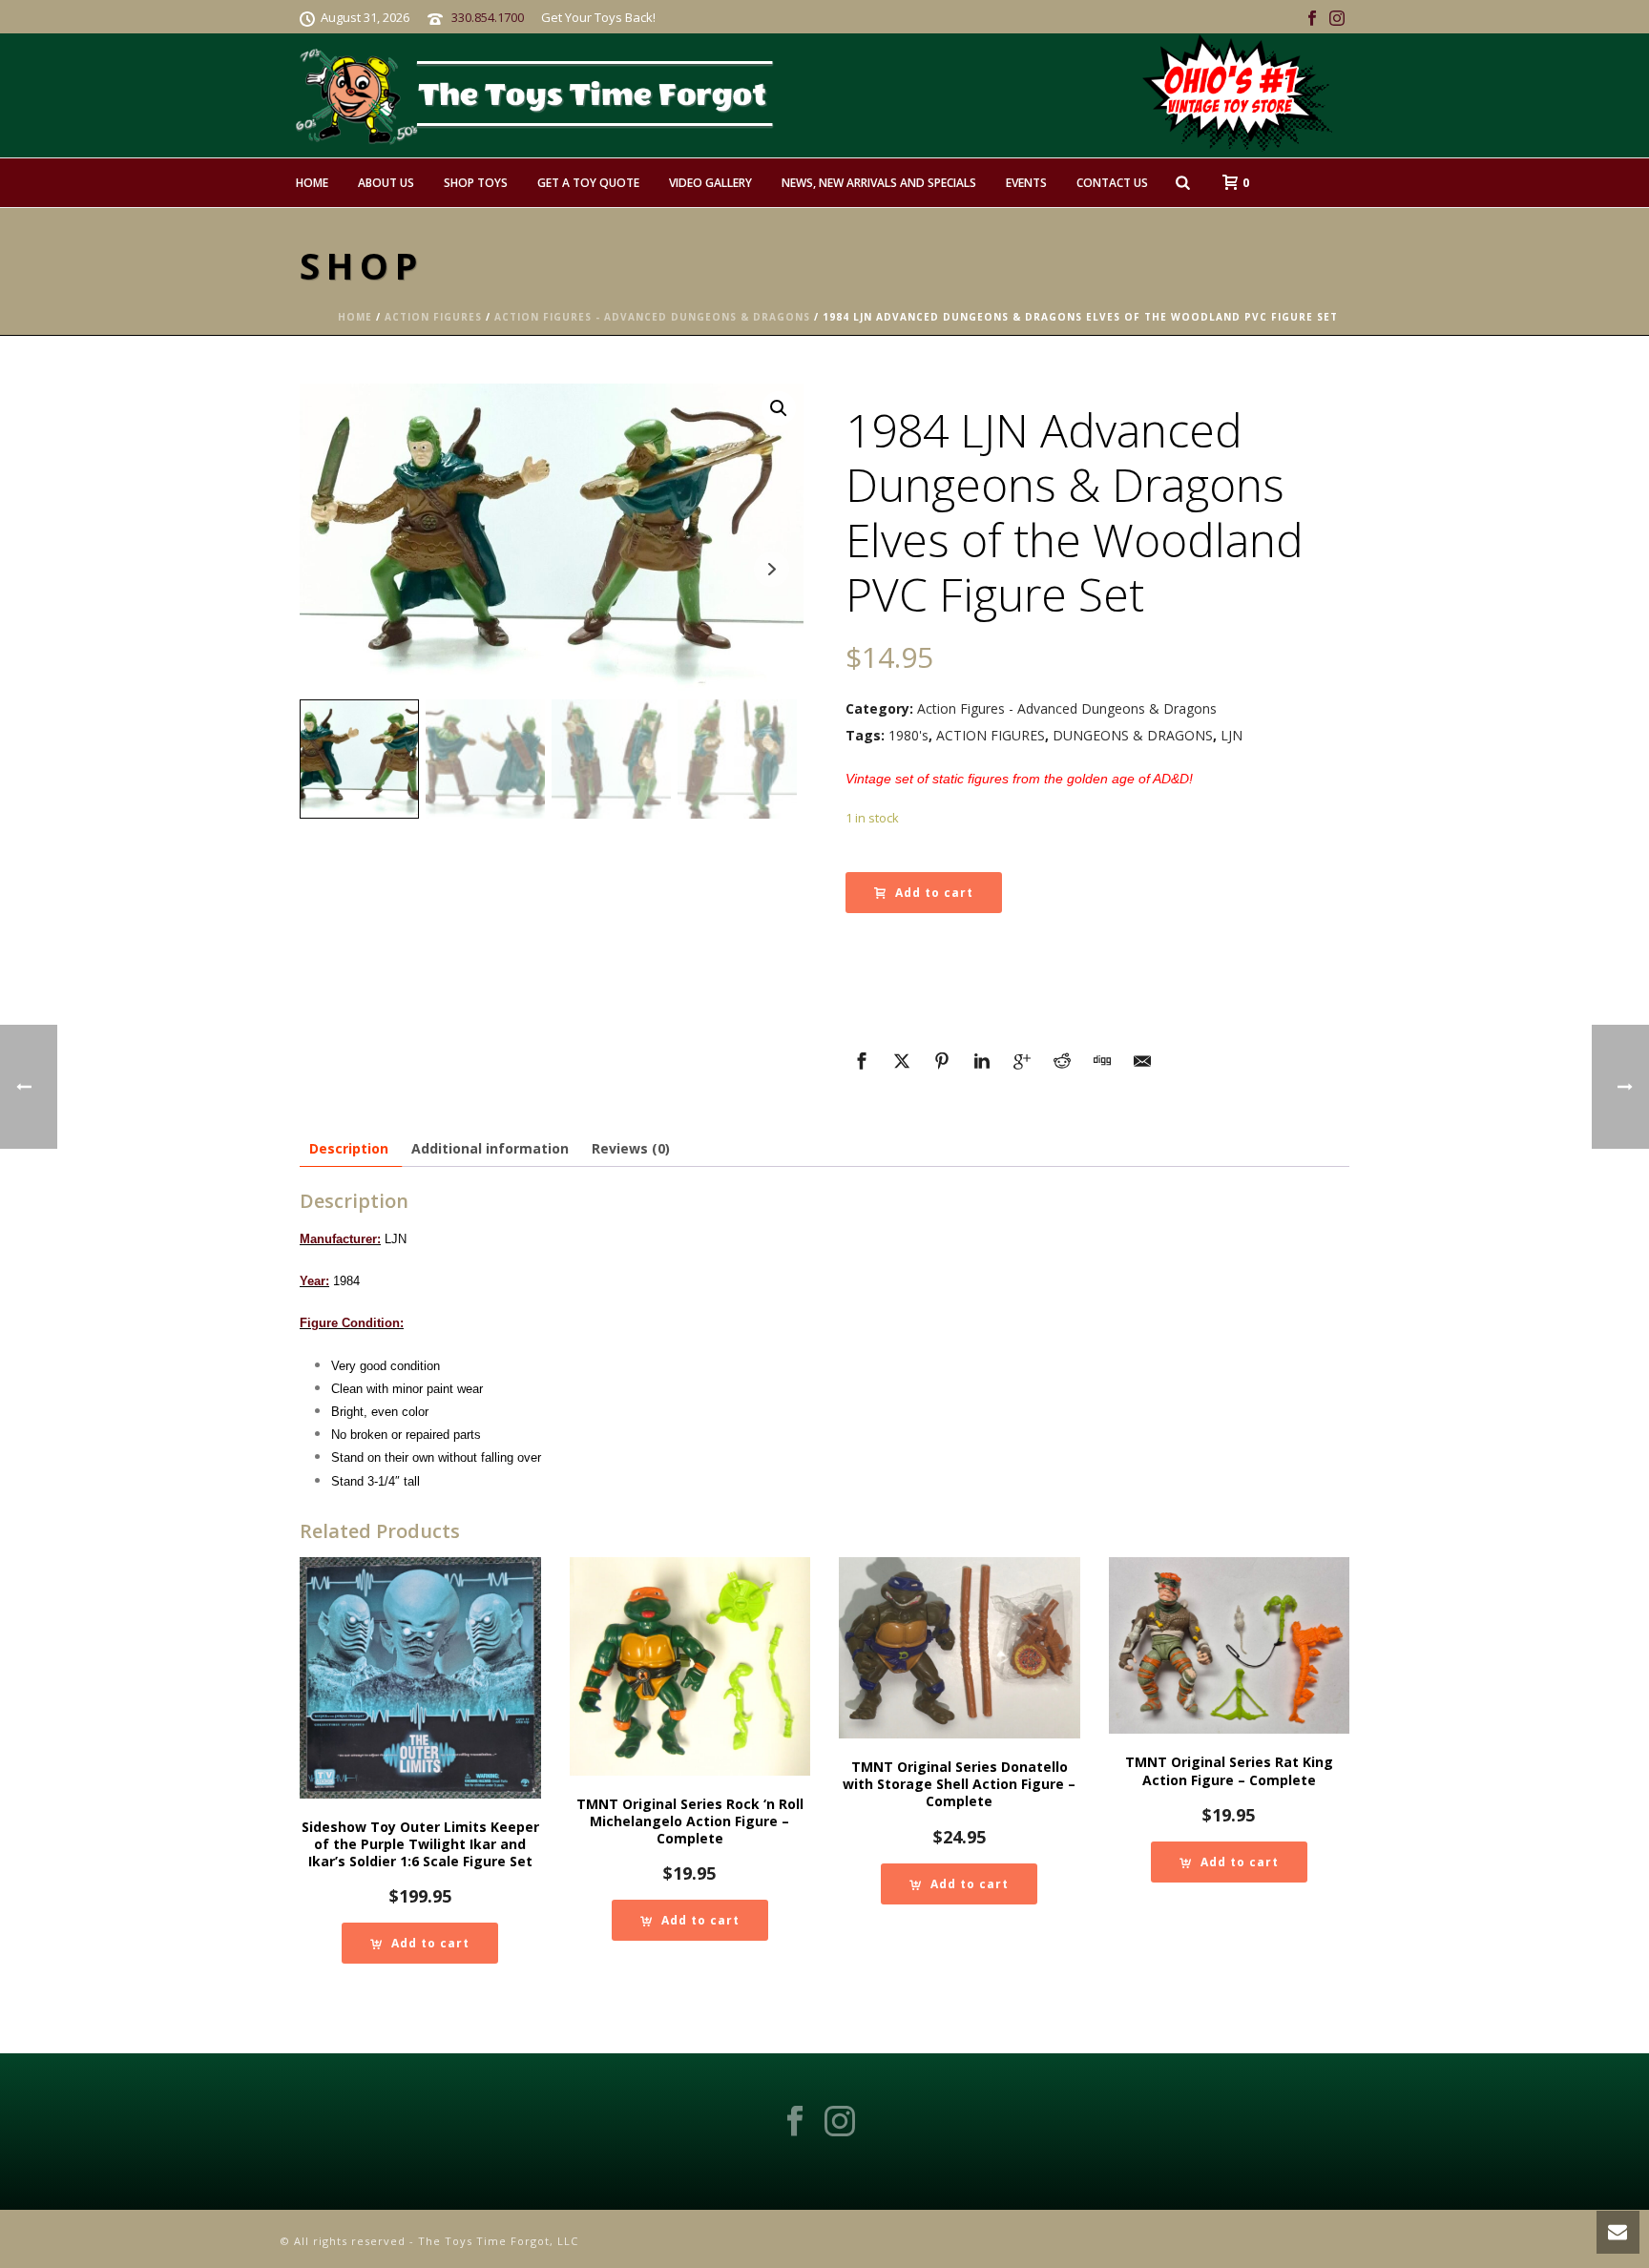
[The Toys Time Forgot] (861, 95)
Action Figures (433, 317)
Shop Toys (476, 183)
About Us (386, 183)
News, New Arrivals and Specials (879, 183)
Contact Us (1112, 183)
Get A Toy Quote (588, 183)
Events (1026, 183)
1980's (908, 735)
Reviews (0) (631, 1148)
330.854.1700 (488, 17)
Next (772, 569)
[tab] (349, 1148)
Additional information (490, 1148)
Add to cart (934, 893)
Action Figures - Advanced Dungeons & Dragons (652, 317)
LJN (1232, 735)
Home (312, 183)
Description (349, 1148)
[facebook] (795, 2122)
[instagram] (840, 2122)
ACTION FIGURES (991, 735)
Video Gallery (710, 183)
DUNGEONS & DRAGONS (1133, 735)
